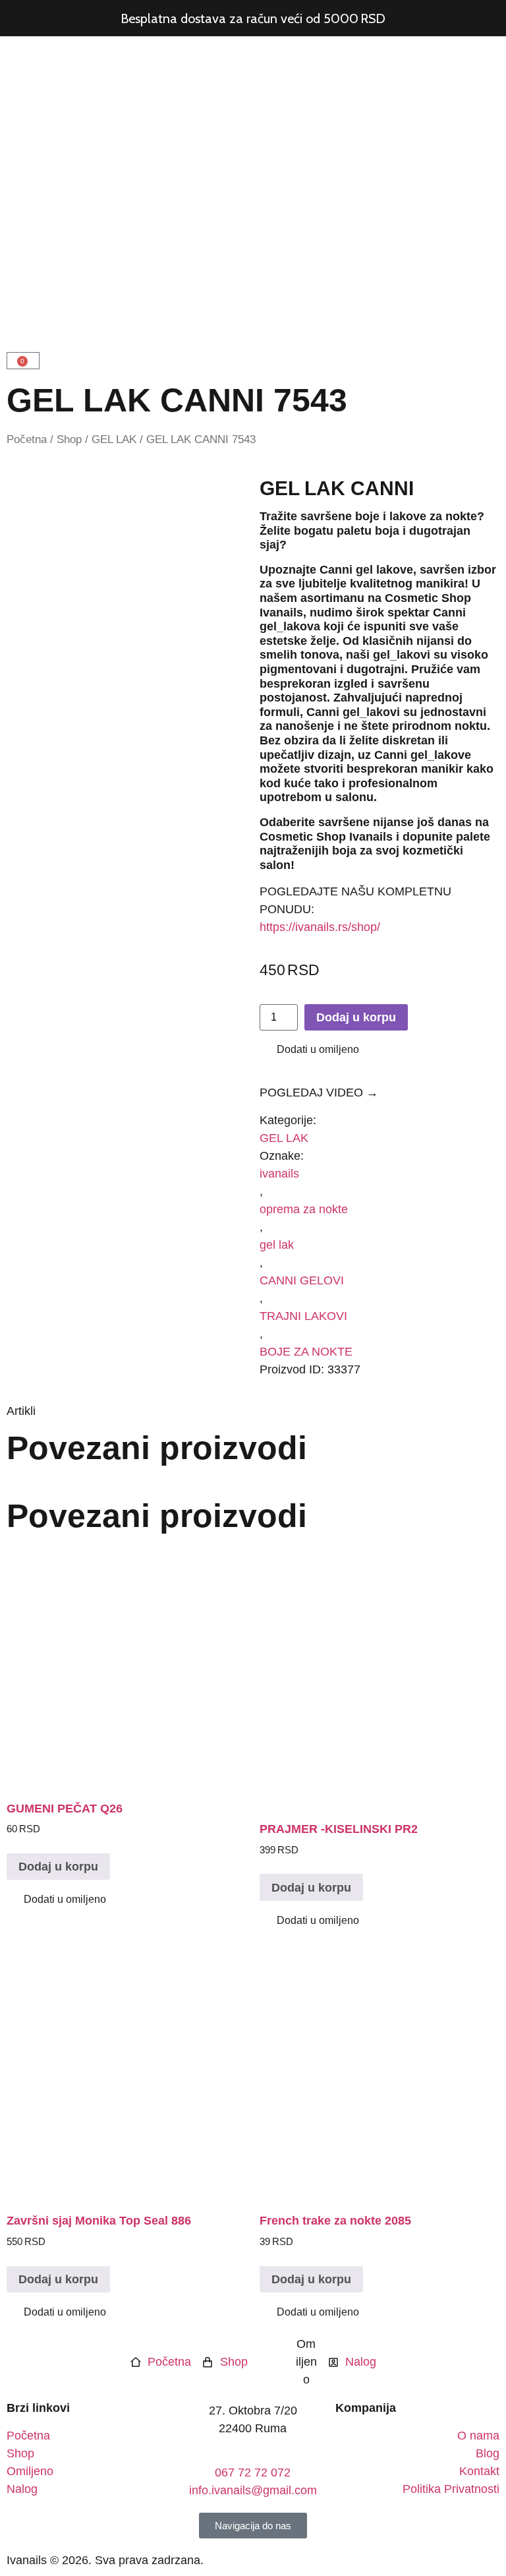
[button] (309, 1050)
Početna (27, 439)
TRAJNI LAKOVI (303, 1316)
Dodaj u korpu (356, 1017)
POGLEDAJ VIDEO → (319, 1093)
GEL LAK (114, 439)
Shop (69, 439)
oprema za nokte (304, 1209)
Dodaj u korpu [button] (58, 1867)
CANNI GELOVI (302, 1280)
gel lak (277, 1245)
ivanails (279, 1174)
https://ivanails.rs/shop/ (320, 927)
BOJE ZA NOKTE (306, 1352)
